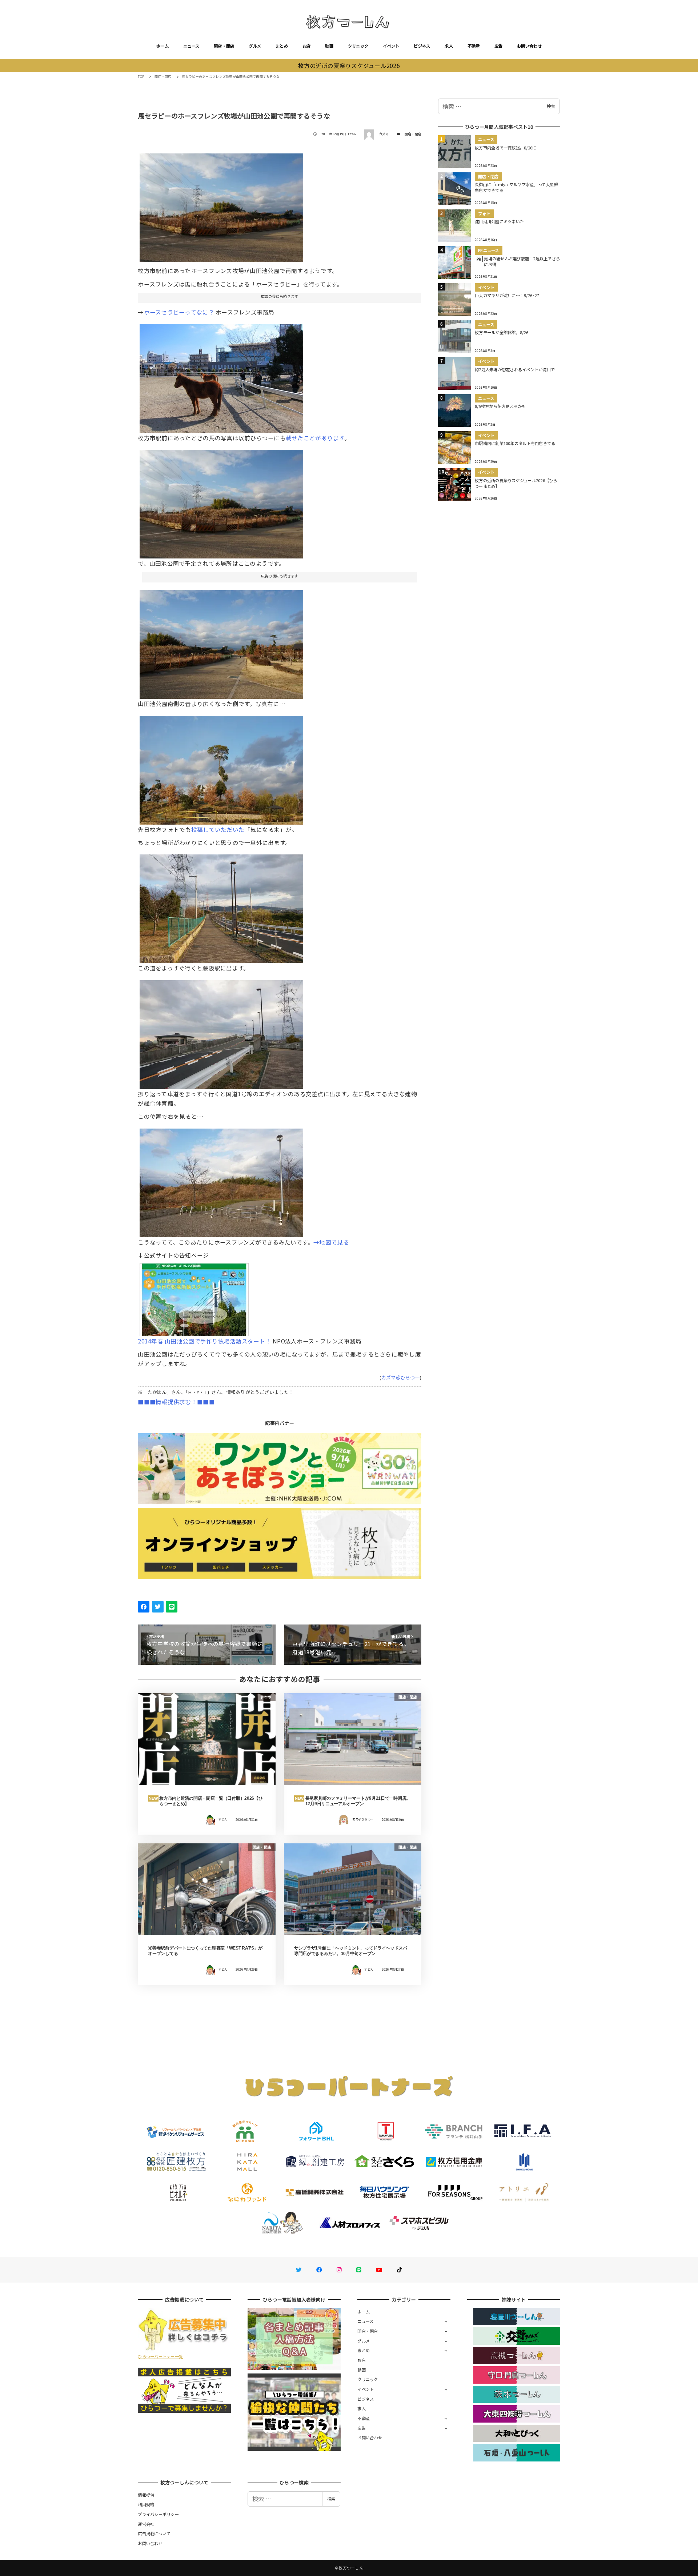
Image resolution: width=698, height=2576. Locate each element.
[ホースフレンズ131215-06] (221, 1032)
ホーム (163, 46)
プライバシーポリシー (158, 2514)
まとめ (282, 46)
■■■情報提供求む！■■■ (176, 1402)
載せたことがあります (315, 438)
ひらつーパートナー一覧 (160, 2356)
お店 (307, 46)
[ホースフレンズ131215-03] (221, 767)
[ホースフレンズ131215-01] (221, 205)
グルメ (255, 46)
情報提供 (146, 2495)
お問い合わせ (529, 46)
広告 (499, 46)
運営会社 (146, 2524)
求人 (449, 46)
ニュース (191, 46)
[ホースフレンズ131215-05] (221, 906)
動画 (329, 46)
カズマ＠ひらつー (401, 1377)
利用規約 (146, 2504)
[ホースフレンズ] (194, 1297)
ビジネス (422, 46)
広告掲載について (154, 2533)
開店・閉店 (224, 46)
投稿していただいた (218, 829)
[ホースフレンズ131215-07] (221, 1180)
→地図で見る (331, 1242)
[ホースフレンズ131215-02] (221, 642)
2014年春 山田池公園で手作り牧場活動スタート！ (204, 1341)
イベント (391, 46)
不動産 (474, 46)
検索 (551, 106)
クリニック (358, 46)
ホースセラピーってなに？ (179, 312)
